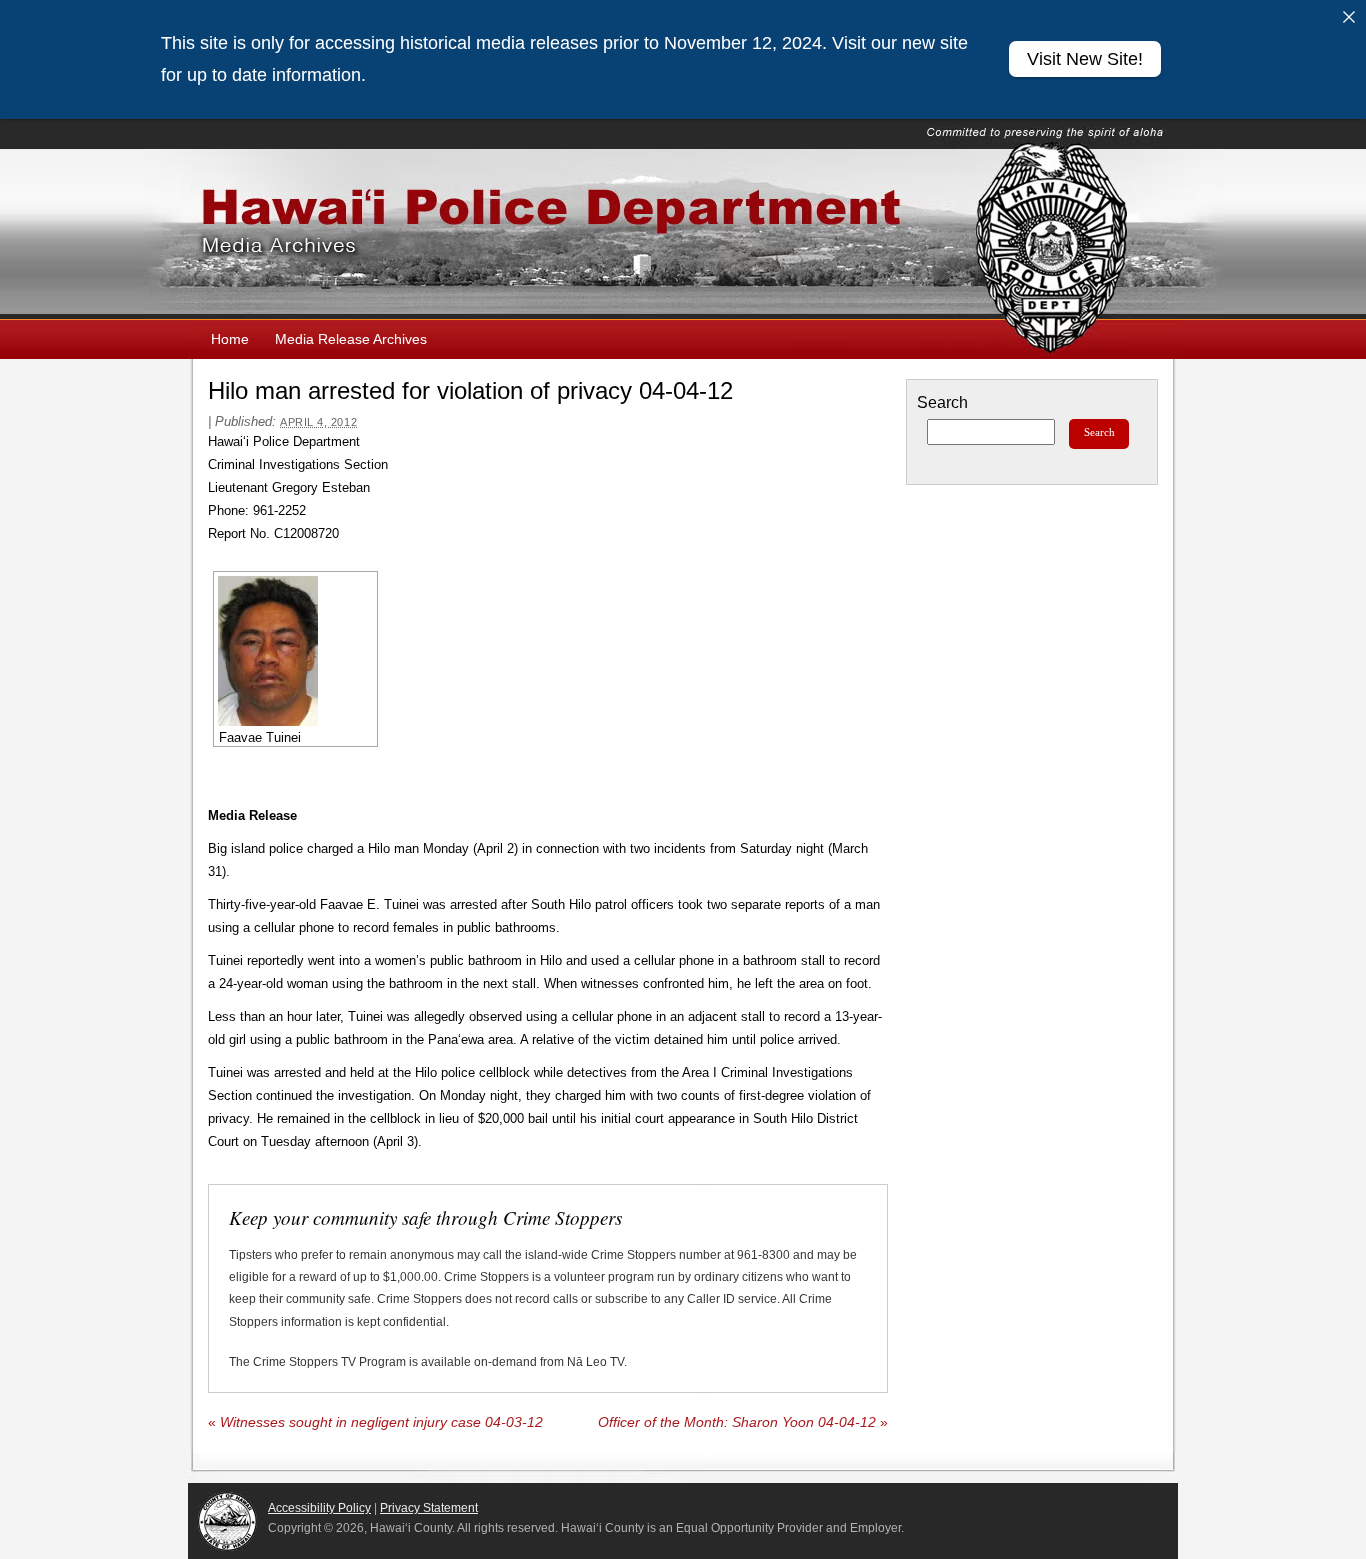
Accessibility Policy (319, 1508)
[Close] (1349, 17)
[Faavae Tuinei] (295, 651)
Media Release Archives (351, 339)
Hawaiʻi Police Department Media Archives (683, 234)
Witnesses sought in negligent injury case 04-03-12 (375, 1422)
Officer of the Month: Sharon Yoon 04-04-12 (743, 1422)
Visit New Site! (1085, 59)
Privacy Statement (429, 1508)
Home (230, 339)
